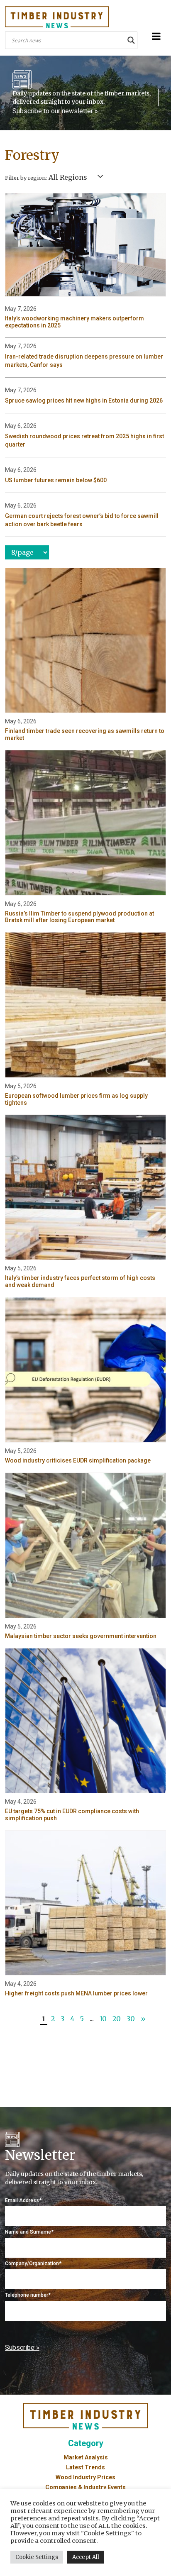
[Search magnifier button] (131, 40)
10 (103, 2019)
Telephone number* (28, 2295)
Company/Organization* (33, 2263)
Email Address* (23, 2200)
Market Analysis (86, 2457)
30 (131, 2019)
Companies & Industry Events (85, 2487)
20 (117, 2019)
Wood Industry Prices (85, 2477)
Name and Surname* (29, 2232)
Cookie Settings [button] (37, 2557)
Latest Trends (85, 2467)
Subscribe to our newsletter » (55, 111)
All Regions (68, 177)
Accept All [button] (86, 2557)
